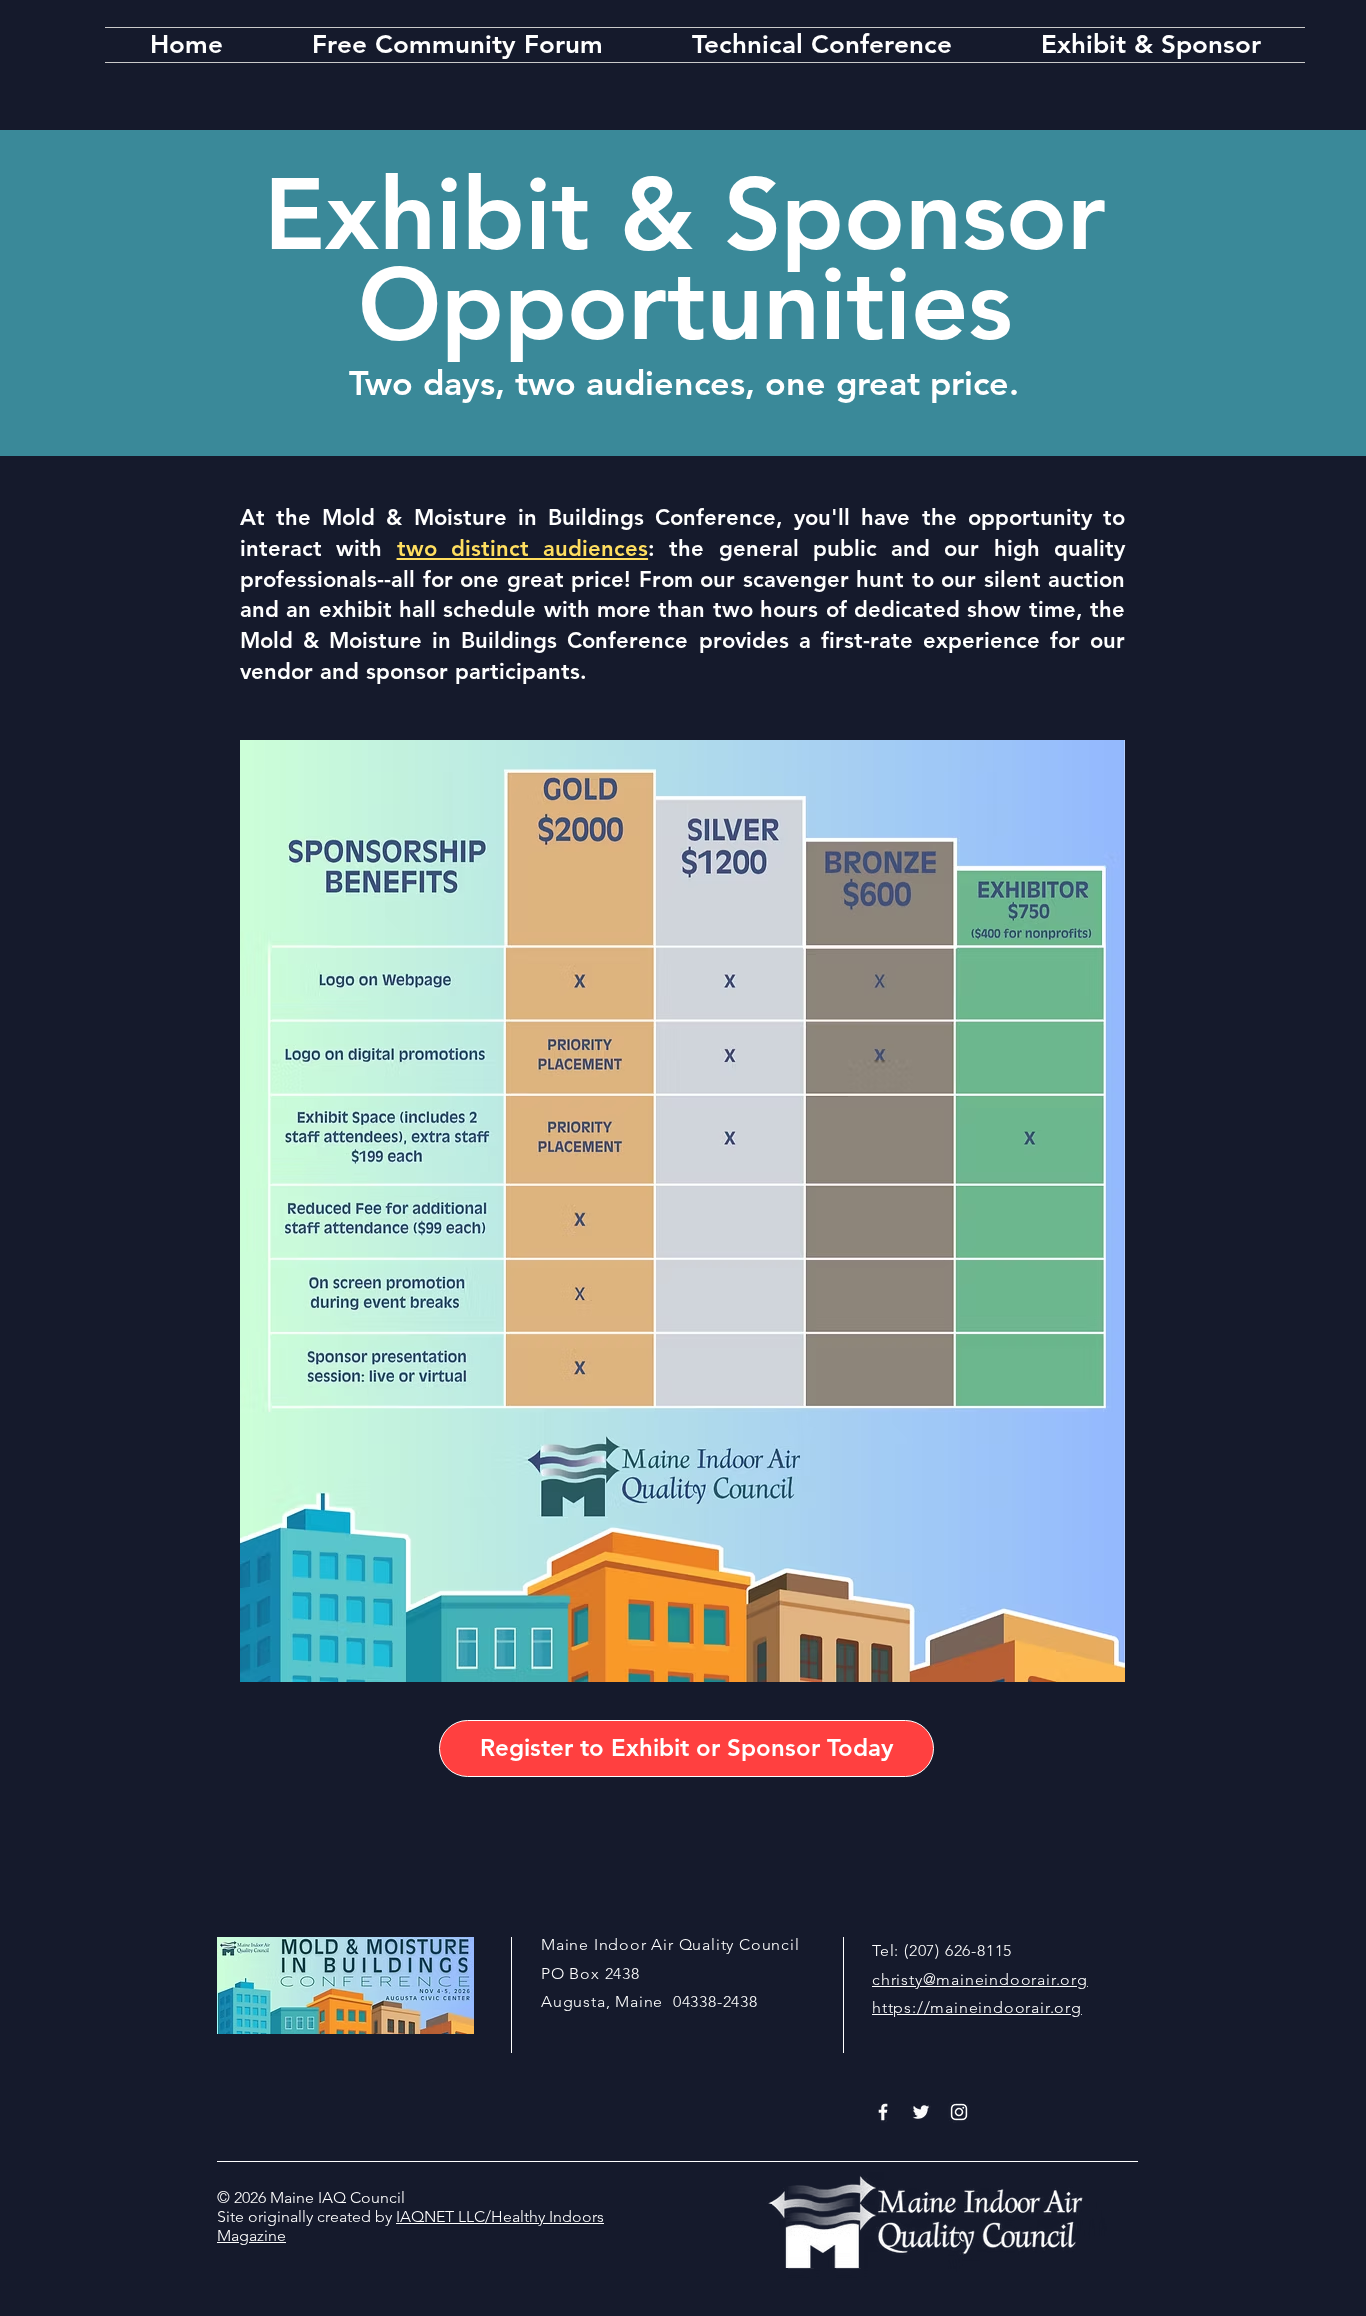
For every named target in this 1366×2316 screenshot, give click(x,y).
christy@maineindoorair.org (980, 1979)
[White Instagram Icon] (959, 2112)
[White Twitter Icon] (921, 2112)
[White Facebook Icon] (883, 2112)
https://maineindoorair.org (977, 2007)
